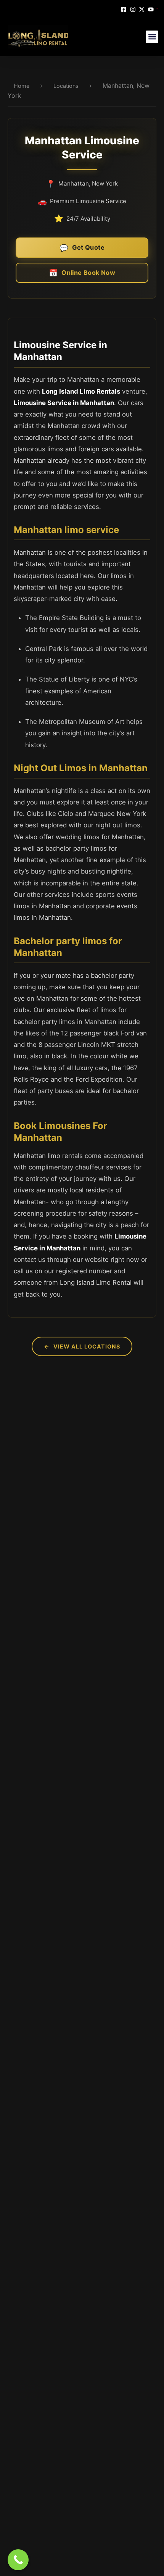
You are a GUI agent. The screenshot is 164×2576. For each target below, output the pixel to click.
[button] (152, 37)
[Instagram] (134, 9)
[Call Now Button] (18, 2560)
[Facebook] (125, 9)
